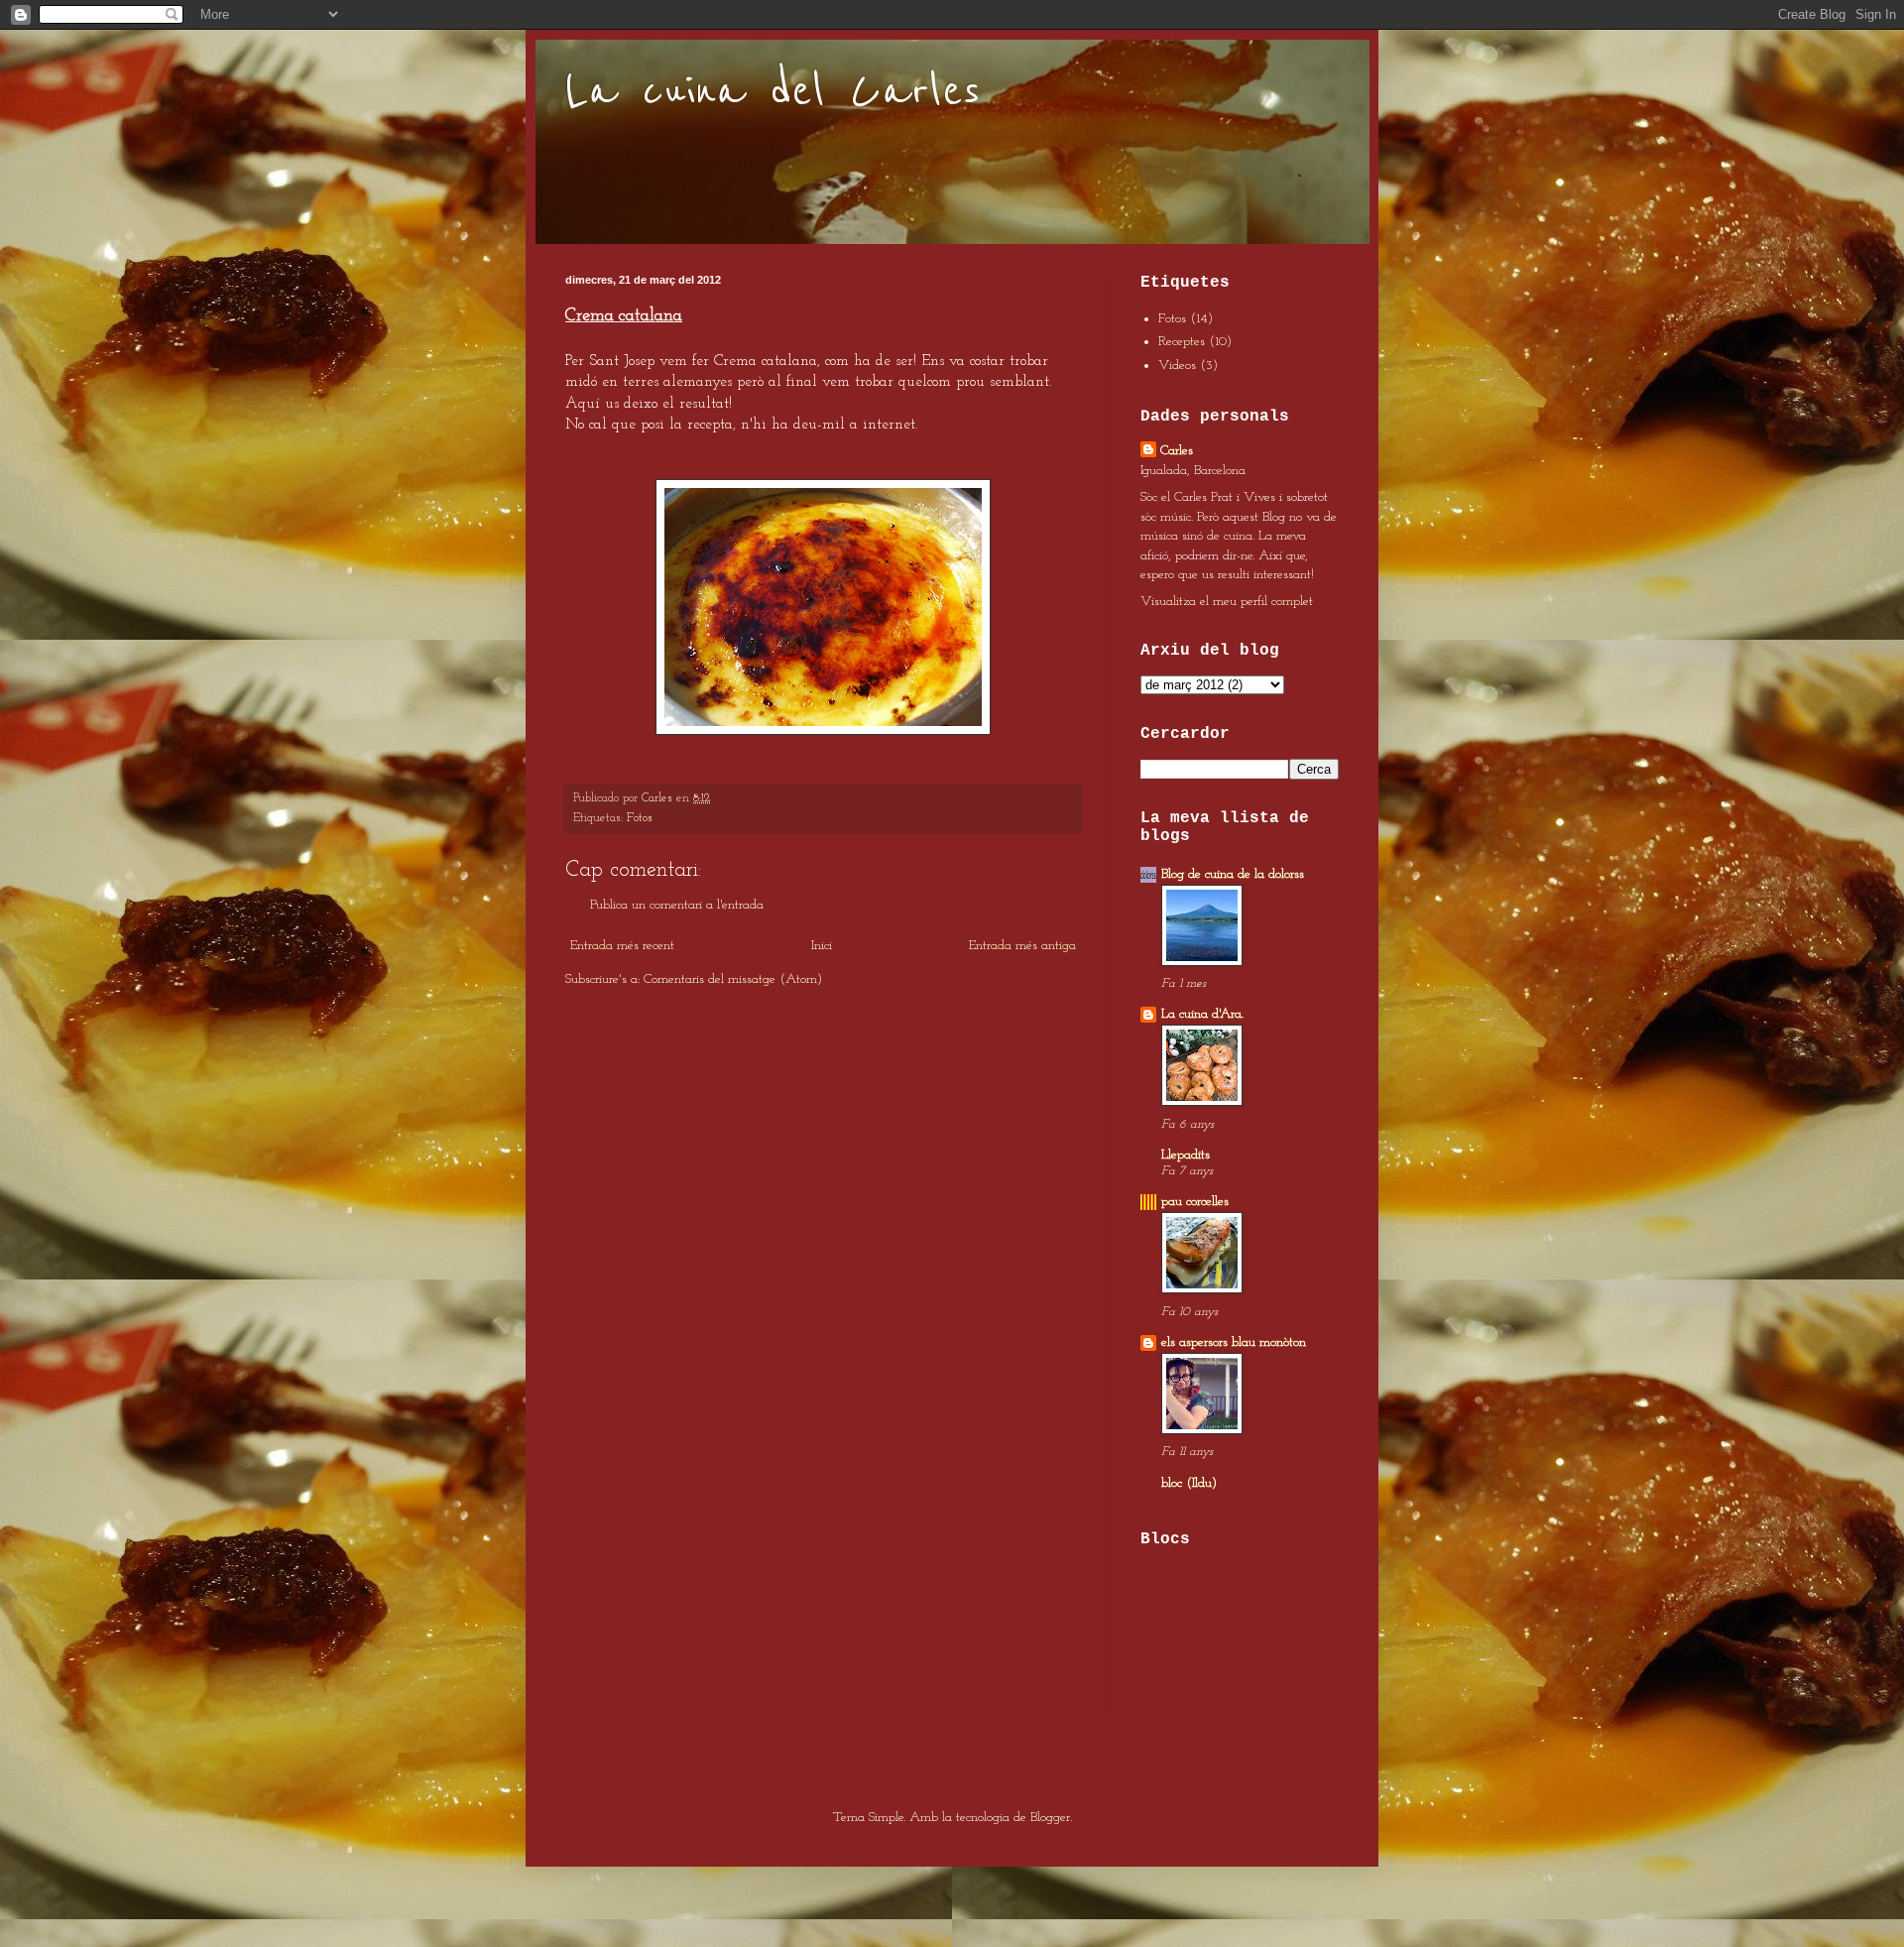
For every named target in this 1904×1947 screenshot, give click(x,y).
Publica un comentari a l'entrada (677, 905)
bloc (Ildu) (1189, 1483)
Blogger (1050, 1818)
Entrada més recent (622, 946)
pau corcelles (1195, 1202)
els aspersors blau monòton (1234, 1342)
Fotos (640, 818)
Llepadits (1186, 1155)
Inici (822, 946)
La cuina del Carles (773, 91)
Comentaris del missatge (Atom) (733, 979)
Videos (1177, 365)
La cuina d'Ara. (1202, 1014)
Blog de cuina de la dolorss (1233, 874)
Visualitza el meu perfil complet (1227, 602)
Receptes (1182, 342)
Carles (1177, 451)
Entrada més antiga (1022, 946)
